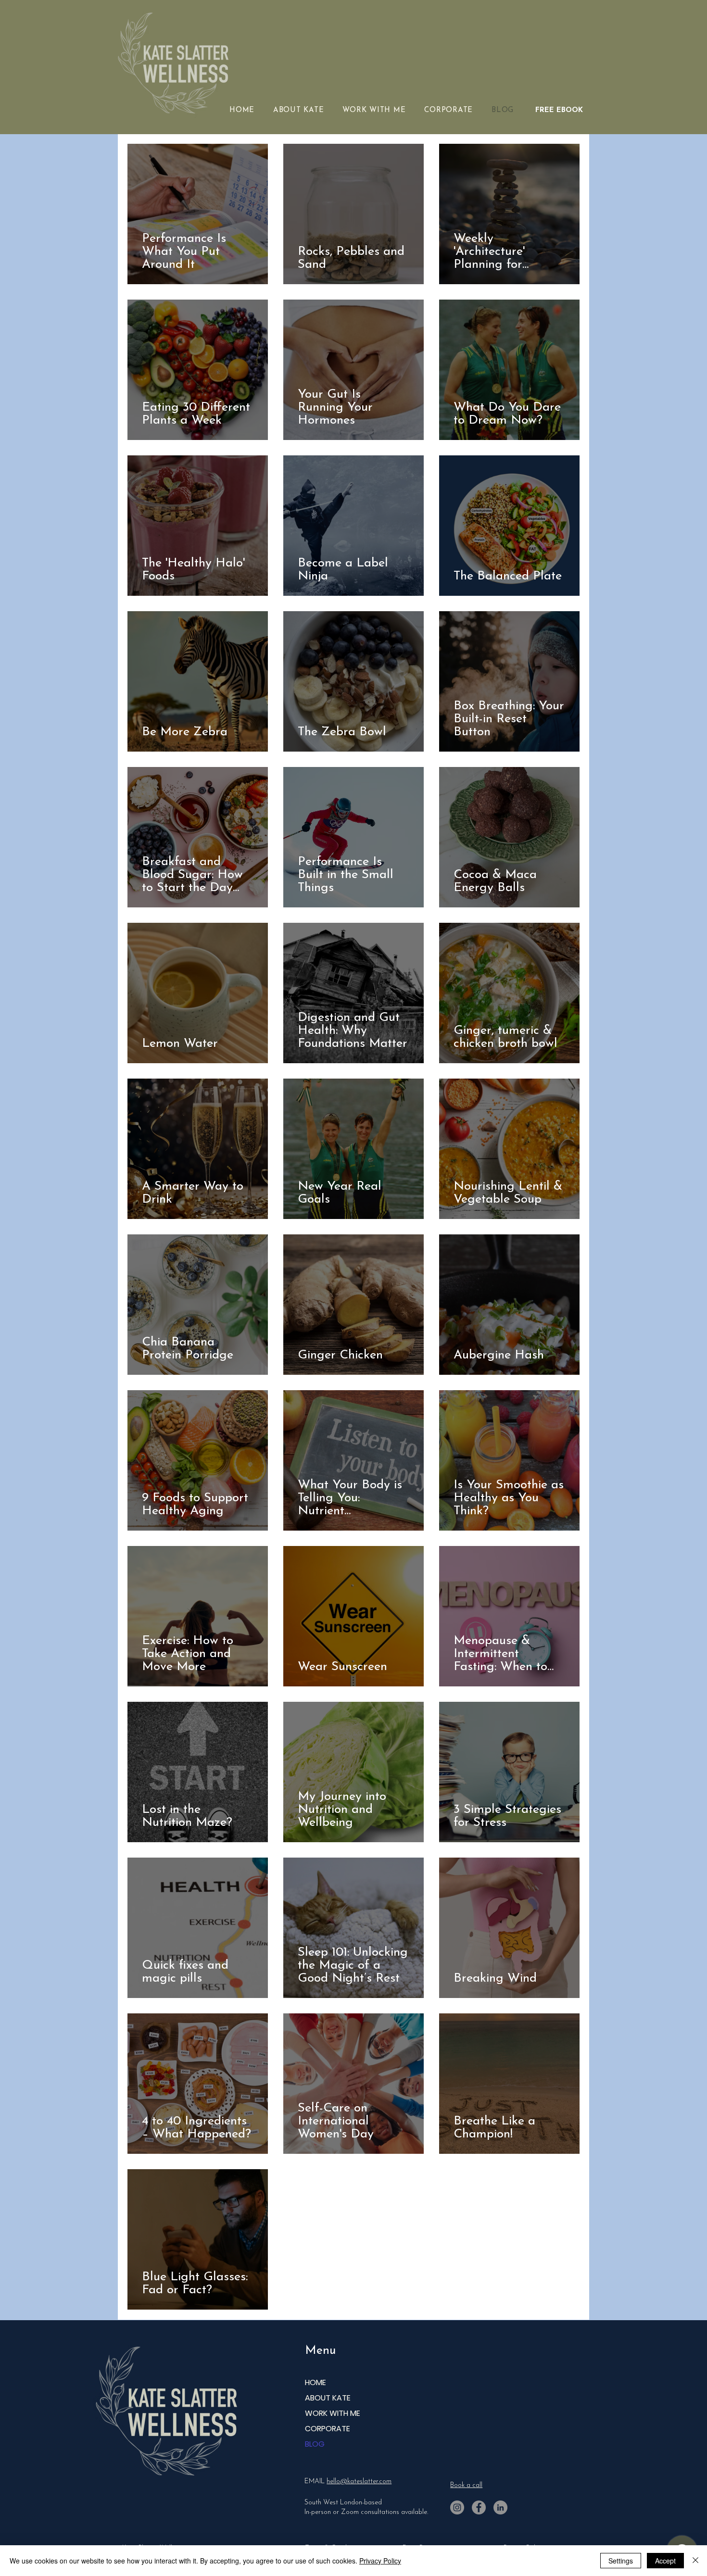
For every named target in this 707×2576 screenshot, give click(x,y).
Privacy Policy (380, 2561)
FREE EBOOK (559, 110)
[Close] (695, 2561)
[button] (380, 110)
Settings (621, 2561)
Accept (665, 2561)
